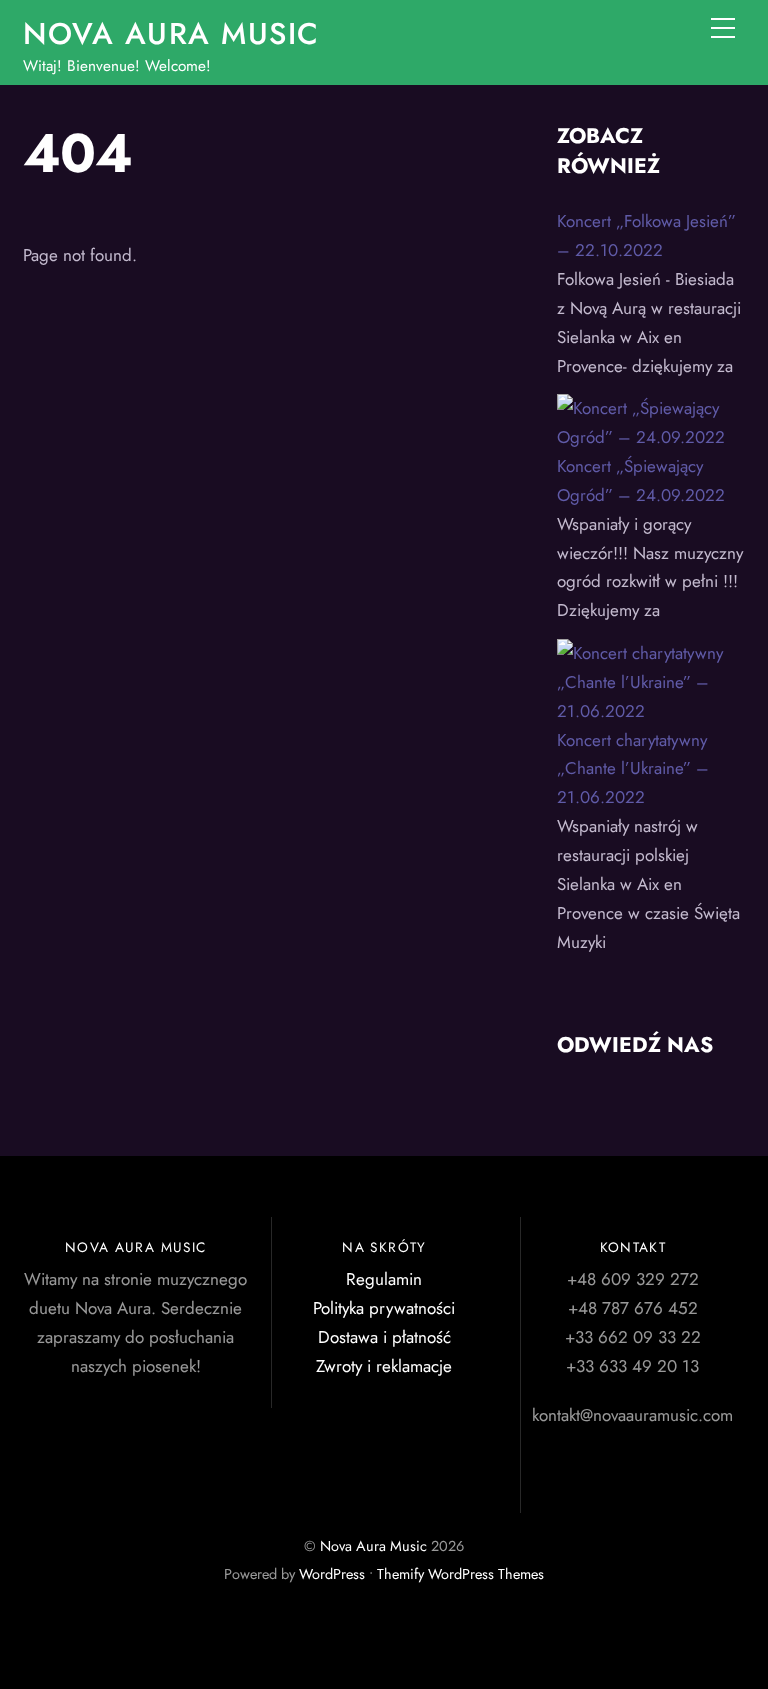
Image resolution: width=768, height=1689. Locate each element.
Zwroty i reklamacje (384, 1366)
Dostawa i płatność (384, 1337)
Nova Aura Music (373, 1546)
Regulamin (384, 1279)
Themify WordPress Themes (460, 1574)
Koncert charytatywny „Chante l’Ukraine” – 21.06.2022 (633, 769)
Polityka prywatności (384, 1308)
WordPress (332, 1574)
